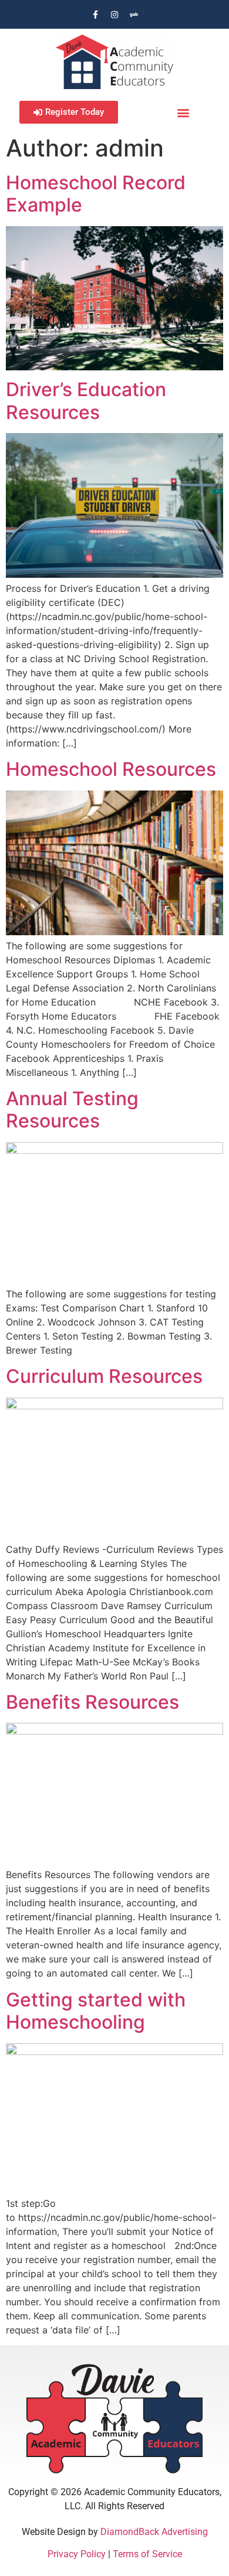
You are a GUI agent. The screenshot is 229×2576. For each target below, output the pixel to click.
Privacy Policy (77, 2554)
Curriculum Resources (104, 1376)
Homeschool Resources (111, 769)
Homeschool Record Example (96, 194)
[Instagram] (114, 15)
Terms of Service (147, 2554)
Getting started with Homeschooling (96, 2011)
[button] (183, 112)
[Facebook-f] (95, 15)
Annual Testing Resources (72, 1110)
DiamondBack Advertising (154, 2532)
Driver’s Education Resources (86, 401)
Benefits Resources (92, 1702)
